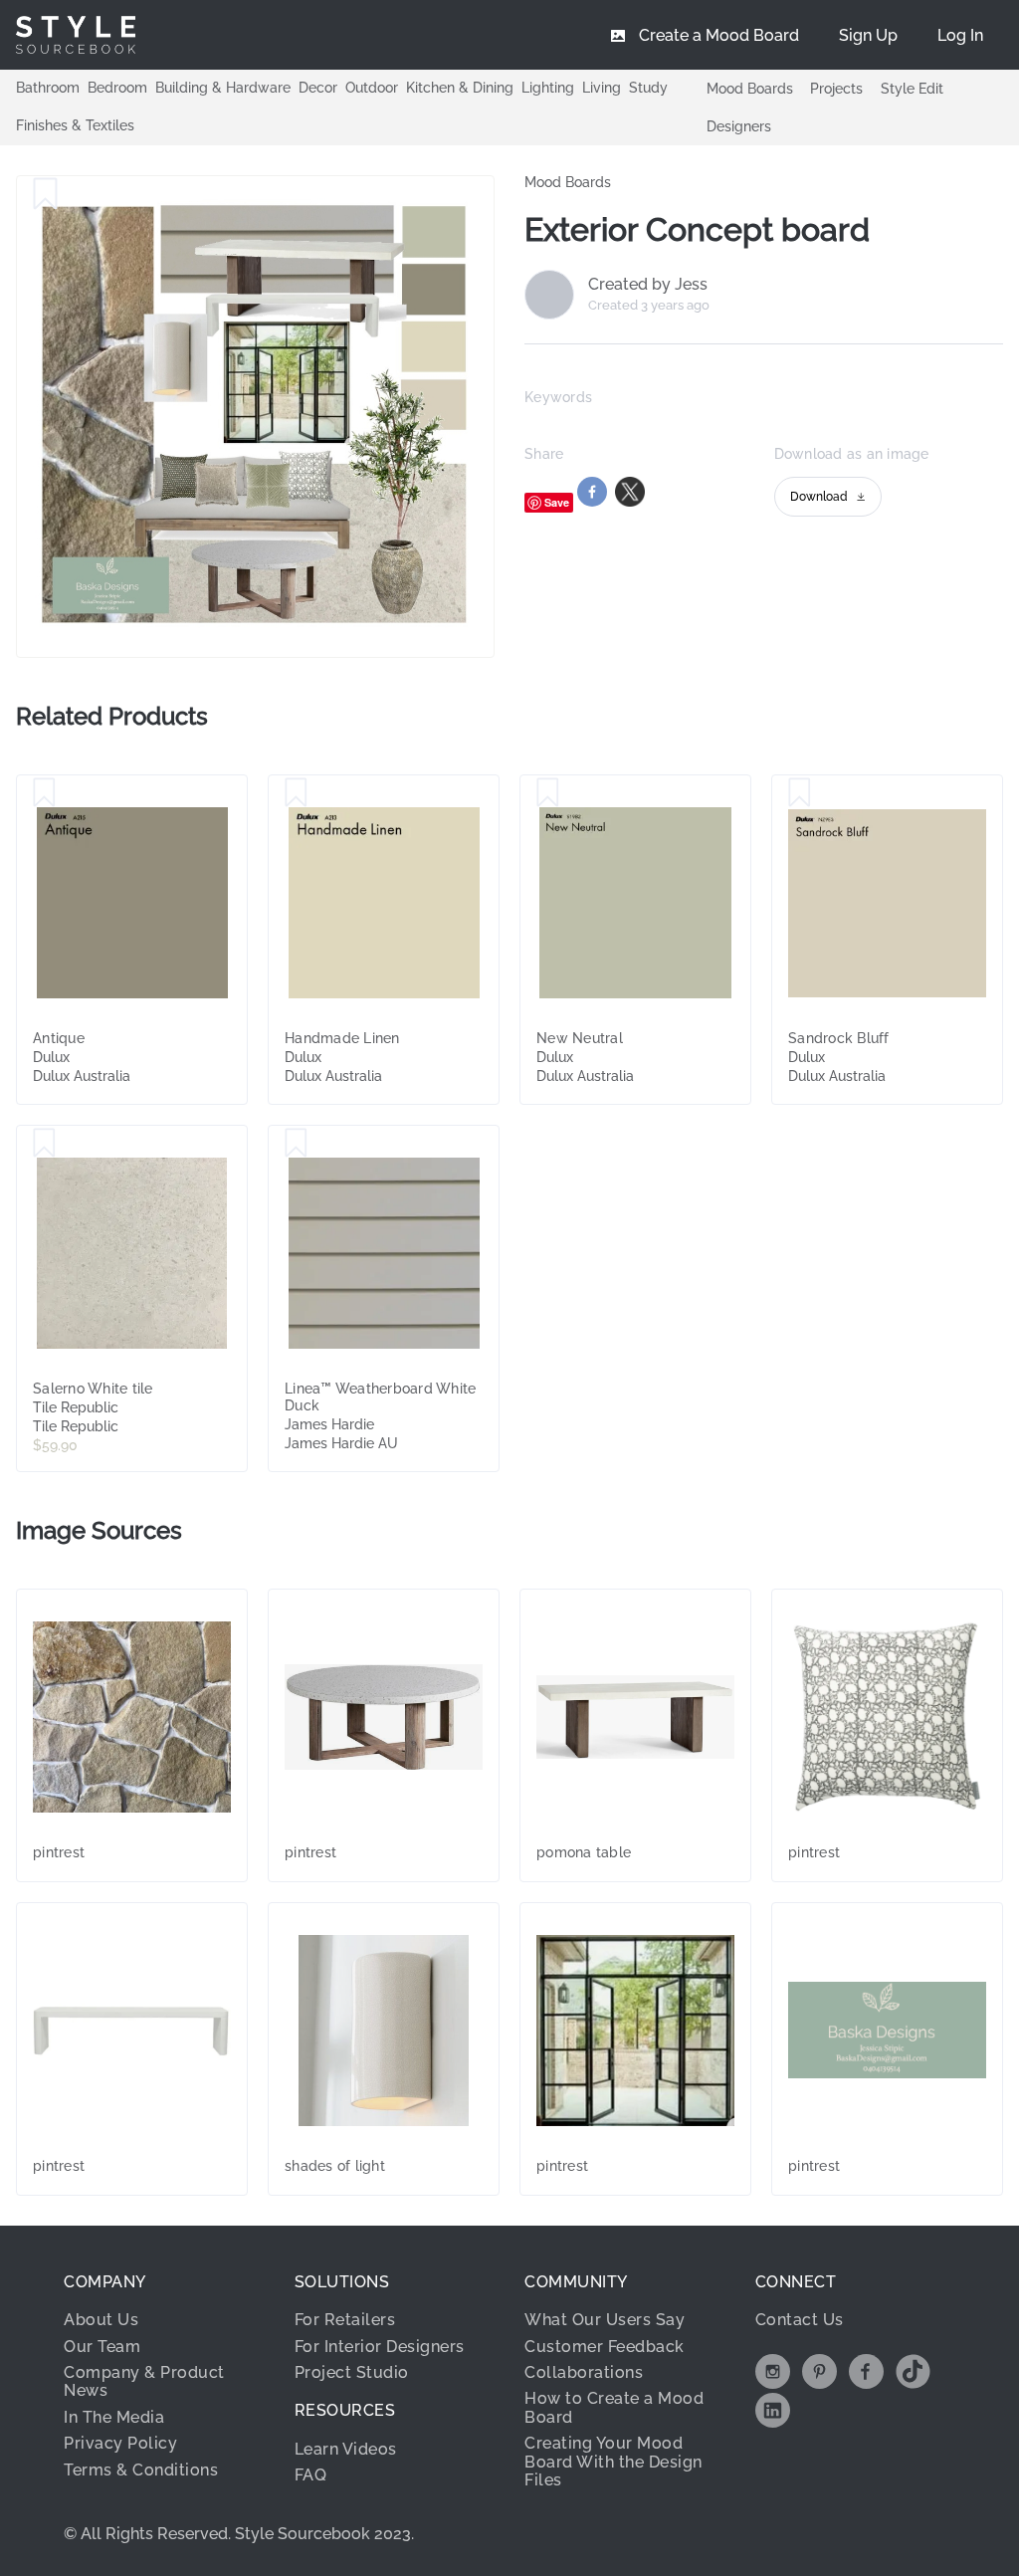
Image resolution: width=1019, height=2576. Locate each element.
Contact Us (800, 2320)
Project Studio (352, 2372)
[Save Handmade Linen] (296, 793)
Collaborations (584, 2372)
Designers (739, 126)
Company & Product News (144, 2381)
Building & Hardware (223, 88)
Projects (836, 89)
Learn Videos (346, 2449)
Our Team (102, 2347)
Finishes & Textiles (75, 125)
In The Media (114, 2417)
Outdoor (372, 88)
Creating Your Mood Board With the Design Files (613, 2462)
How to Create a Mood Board (614, 2407)
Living (602, 88)
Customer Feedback (605, 2347)
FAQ (311, 2475)
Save (557, 502)
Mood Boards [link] (568, 182)
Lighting (548, 88)
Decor (318, 88)
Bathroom (48, 88)
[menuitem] (960, 35)
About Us (101, 2320)
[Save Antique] (44, 793)
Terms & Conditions (141, 2470)
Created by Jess (648, 285)
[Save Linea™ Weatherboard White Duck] (296, 1144)
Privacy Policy (120, 2443)
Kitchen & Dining (460, 88)
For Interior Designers (380, 2347)
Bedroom (117, 88)
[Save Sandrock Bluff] (800, 793)
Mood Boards (750, 89)
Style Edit (912, 89)
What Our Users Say (605, 2320)
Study (648, 88)
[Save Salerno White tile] (44, 1144)
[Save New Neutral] (548, 793)
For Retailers (345, 2320)
